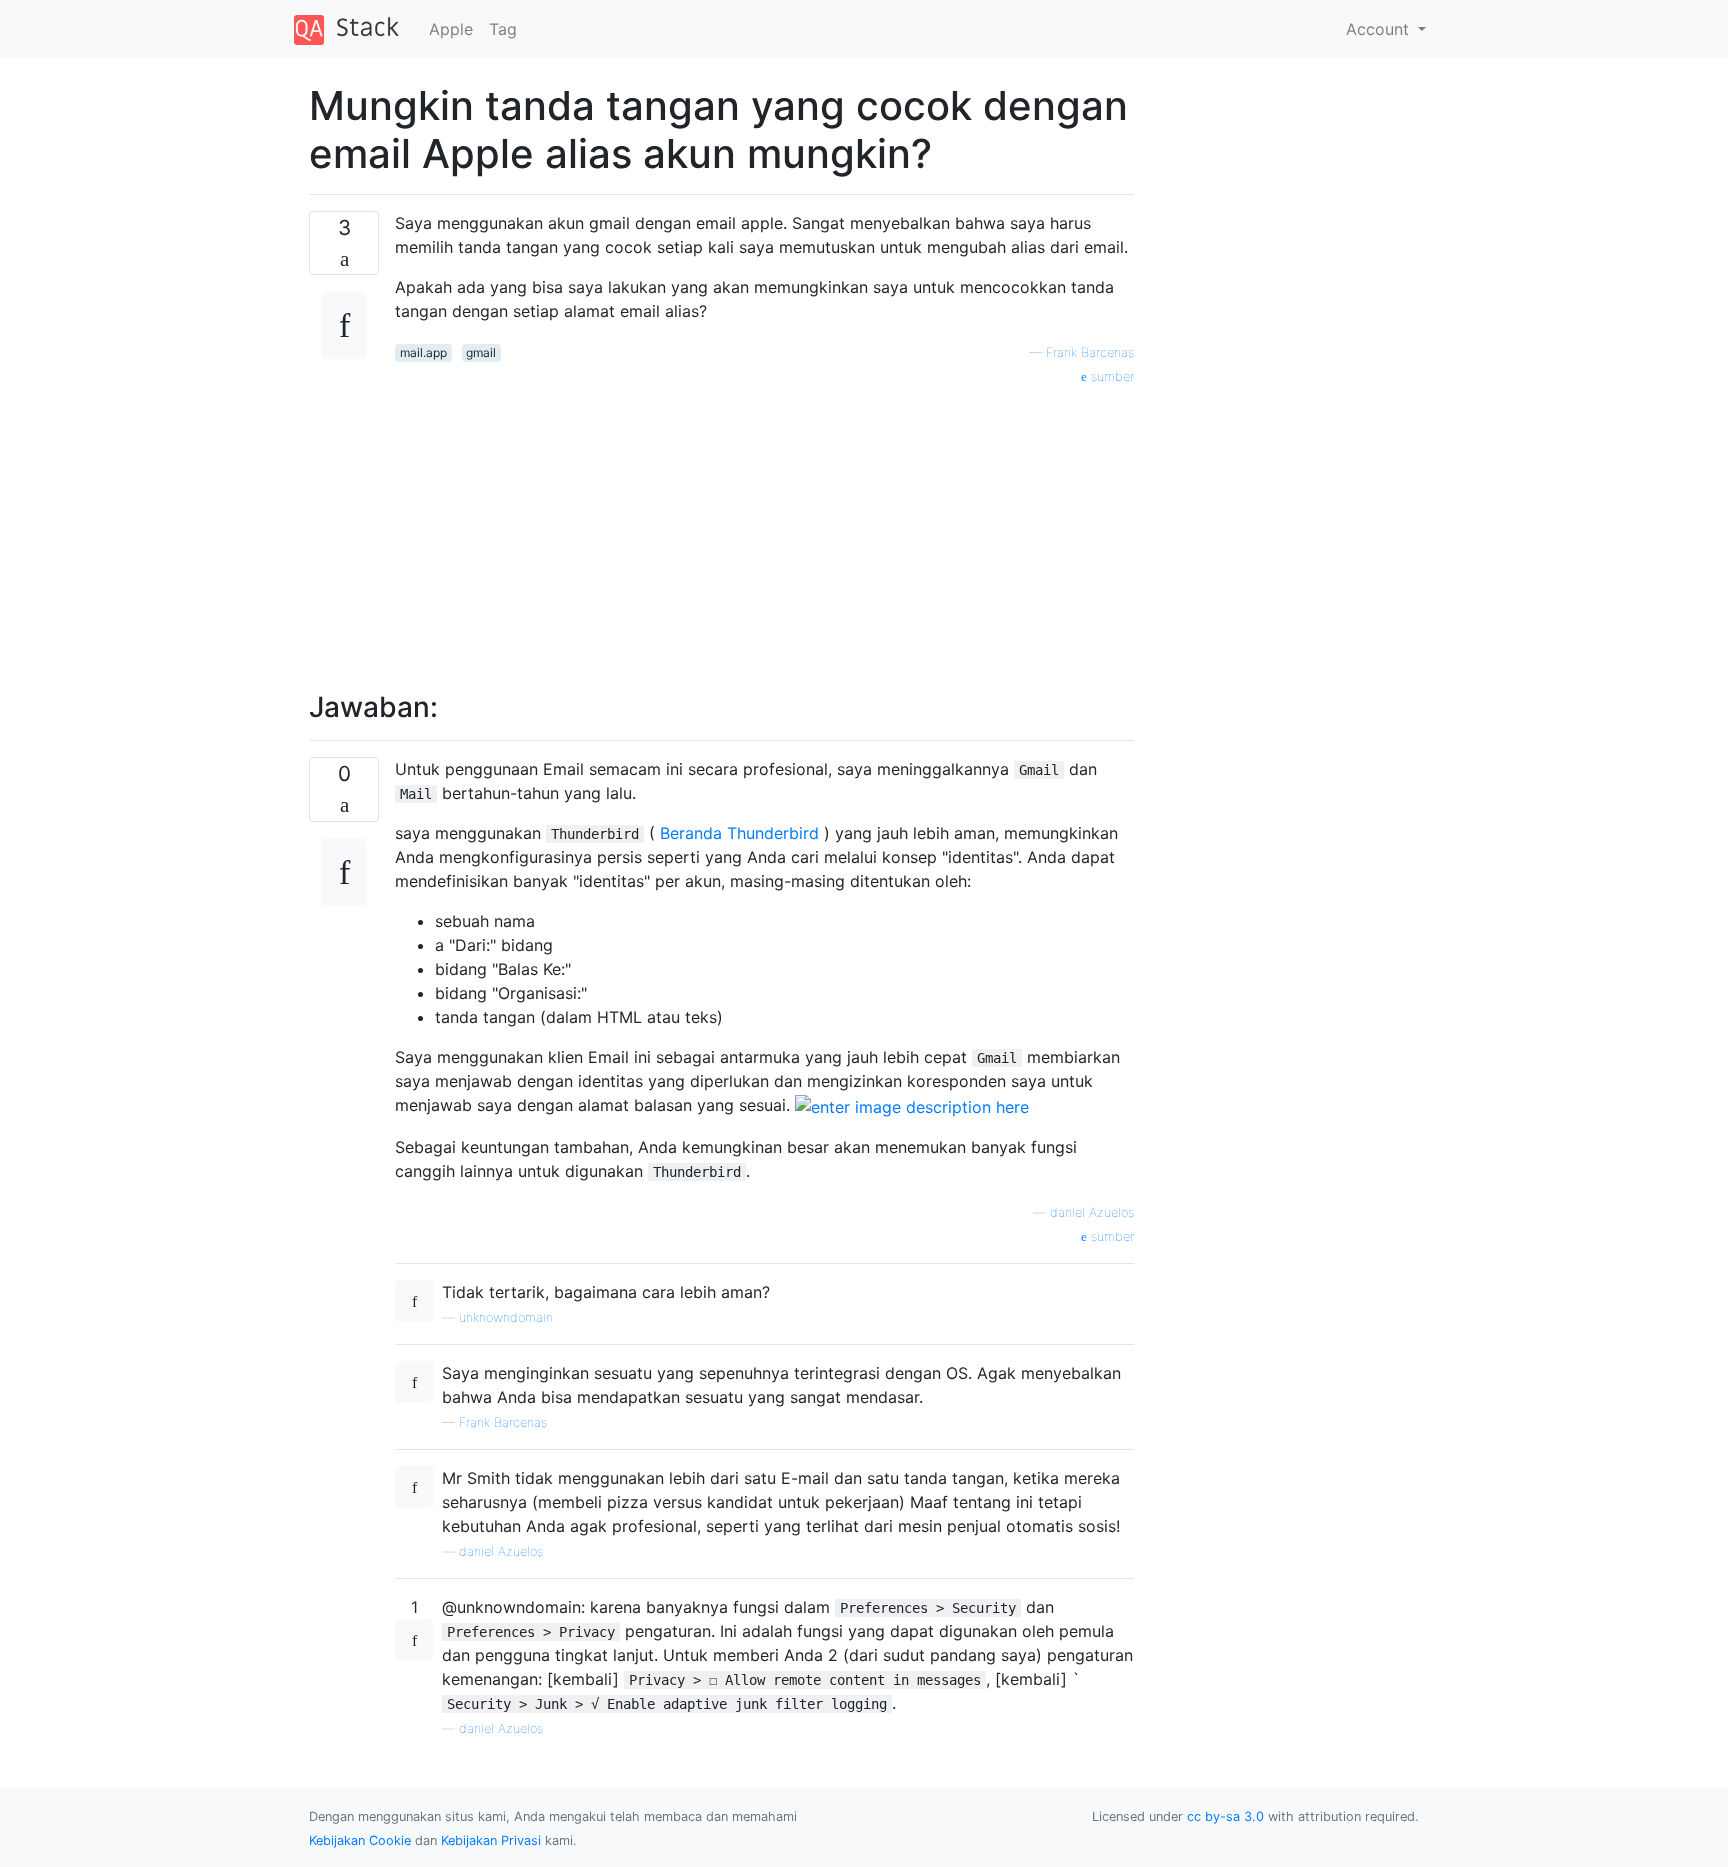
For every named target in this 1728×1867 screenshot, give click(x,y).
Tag (503, 29)
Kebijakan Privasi (491, 1840)
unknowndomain (506, 1317)
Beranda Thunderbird (742, 833)
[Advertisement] (764, 527)
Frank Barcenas (1090, 352)
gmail (481, 352)
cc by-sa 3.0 (1225, 1816)
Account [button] (1380, 29)
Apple (451, 29)
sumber (1110, 376)
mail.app (423, 352)
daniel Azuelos (1092, 1212)
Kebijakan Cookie (360, 1840)
